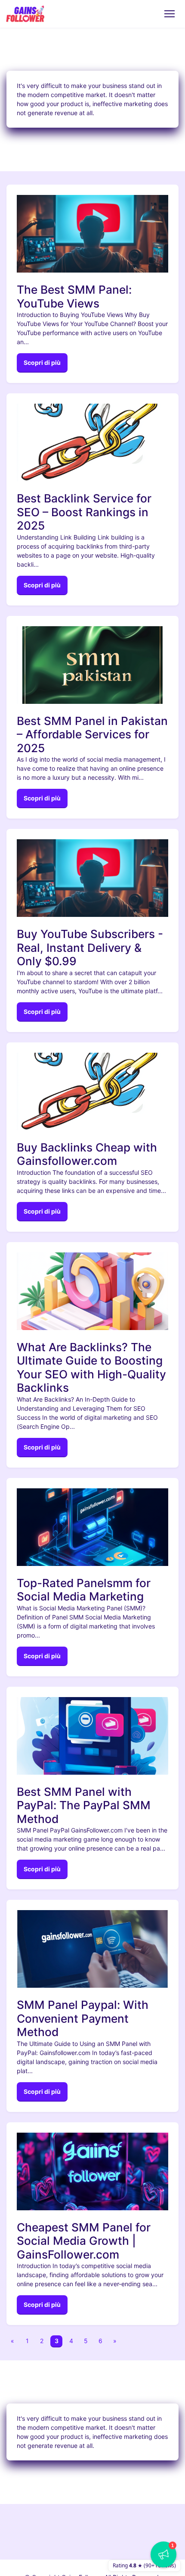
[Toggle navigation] (169, 14)
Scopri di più (42, 362)
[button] (163, 2554)
